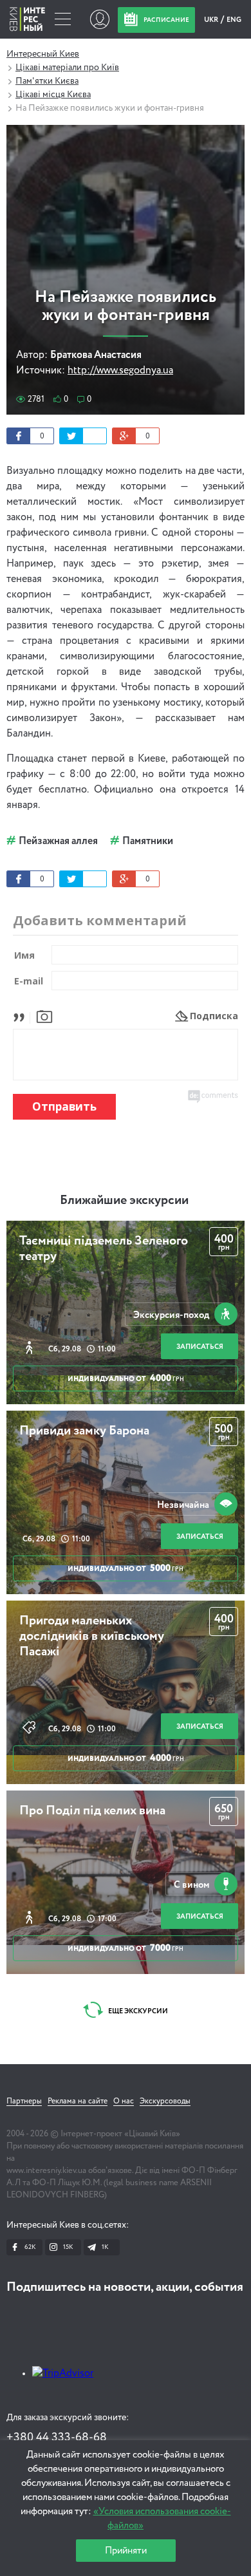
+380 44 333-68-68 (57, 2438)
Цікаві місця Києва (53, 95)
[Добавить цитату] (22, 1016)
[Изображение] (44, 1016)
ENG (234, 20)
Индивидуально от (126, 1378)
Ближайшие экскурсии (124, 1201)
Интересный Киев (43, 54)
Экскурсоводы (165, 2101)
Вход (99, 19)
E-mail (29, 981)
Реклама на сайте (78, 2101)
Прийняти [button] (126, 2551)
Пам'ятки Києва (47, 81)
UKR (212, 20)
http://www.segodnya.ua (120, 371)
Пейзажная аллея (58, 841)
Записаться (200, 1347)
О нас (124, 2101)
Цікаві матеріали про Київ (67, 68)
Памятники (148, 841)
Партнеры (24, 2101)
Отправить (64, 1106)
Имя (24, 955)
